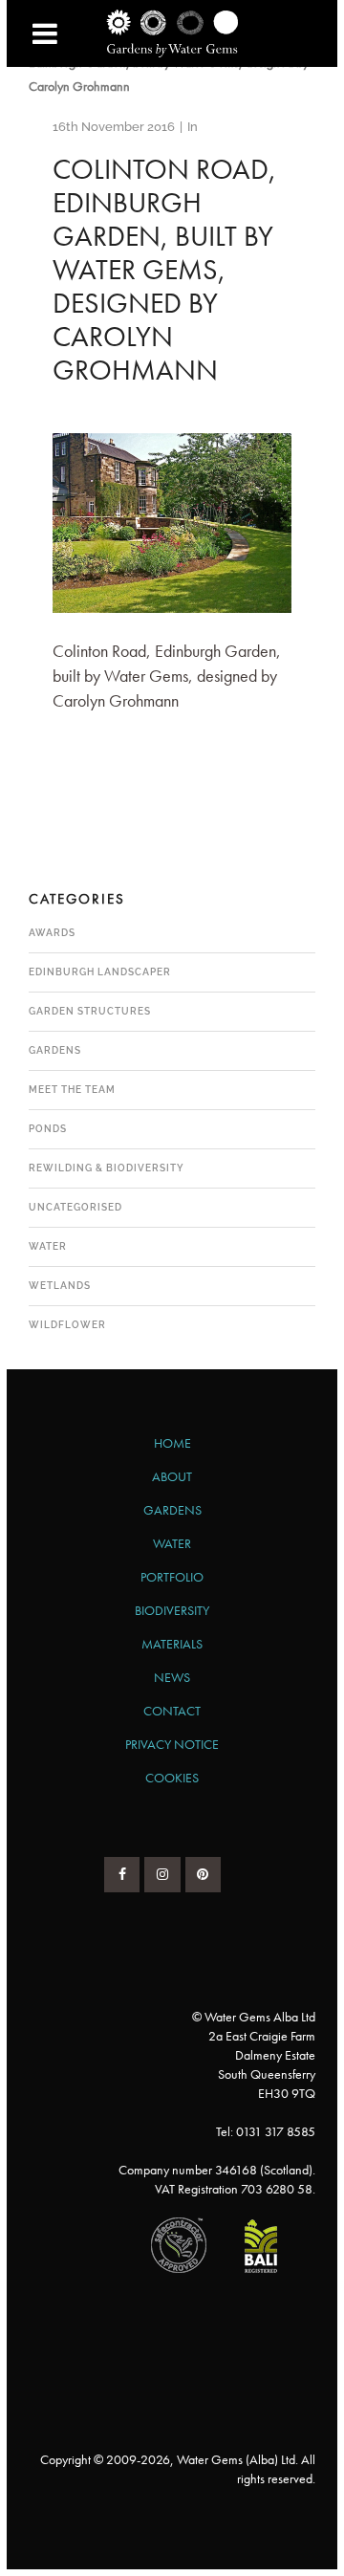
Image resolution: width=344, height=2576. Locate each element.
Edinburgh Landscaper (100, 972)
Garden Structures (90, 1011)
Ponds (48, 1129)
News (172, 1677)
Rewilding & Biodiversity (107, 1168)
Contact (172, 1711)
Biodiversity (172, 1610)
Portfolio (172, 1577)
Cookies (172, 1778)
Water (48, 1246)
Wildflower (67, 1325)
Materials (172, 1644)
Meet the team (72, 1090)
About (172, 1476)
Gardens (55, 1050)
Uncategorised (75, 1207)
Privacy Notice (172, 1744)
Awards (52, 933)
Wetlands (60, 1286)
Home (172, 1443)
